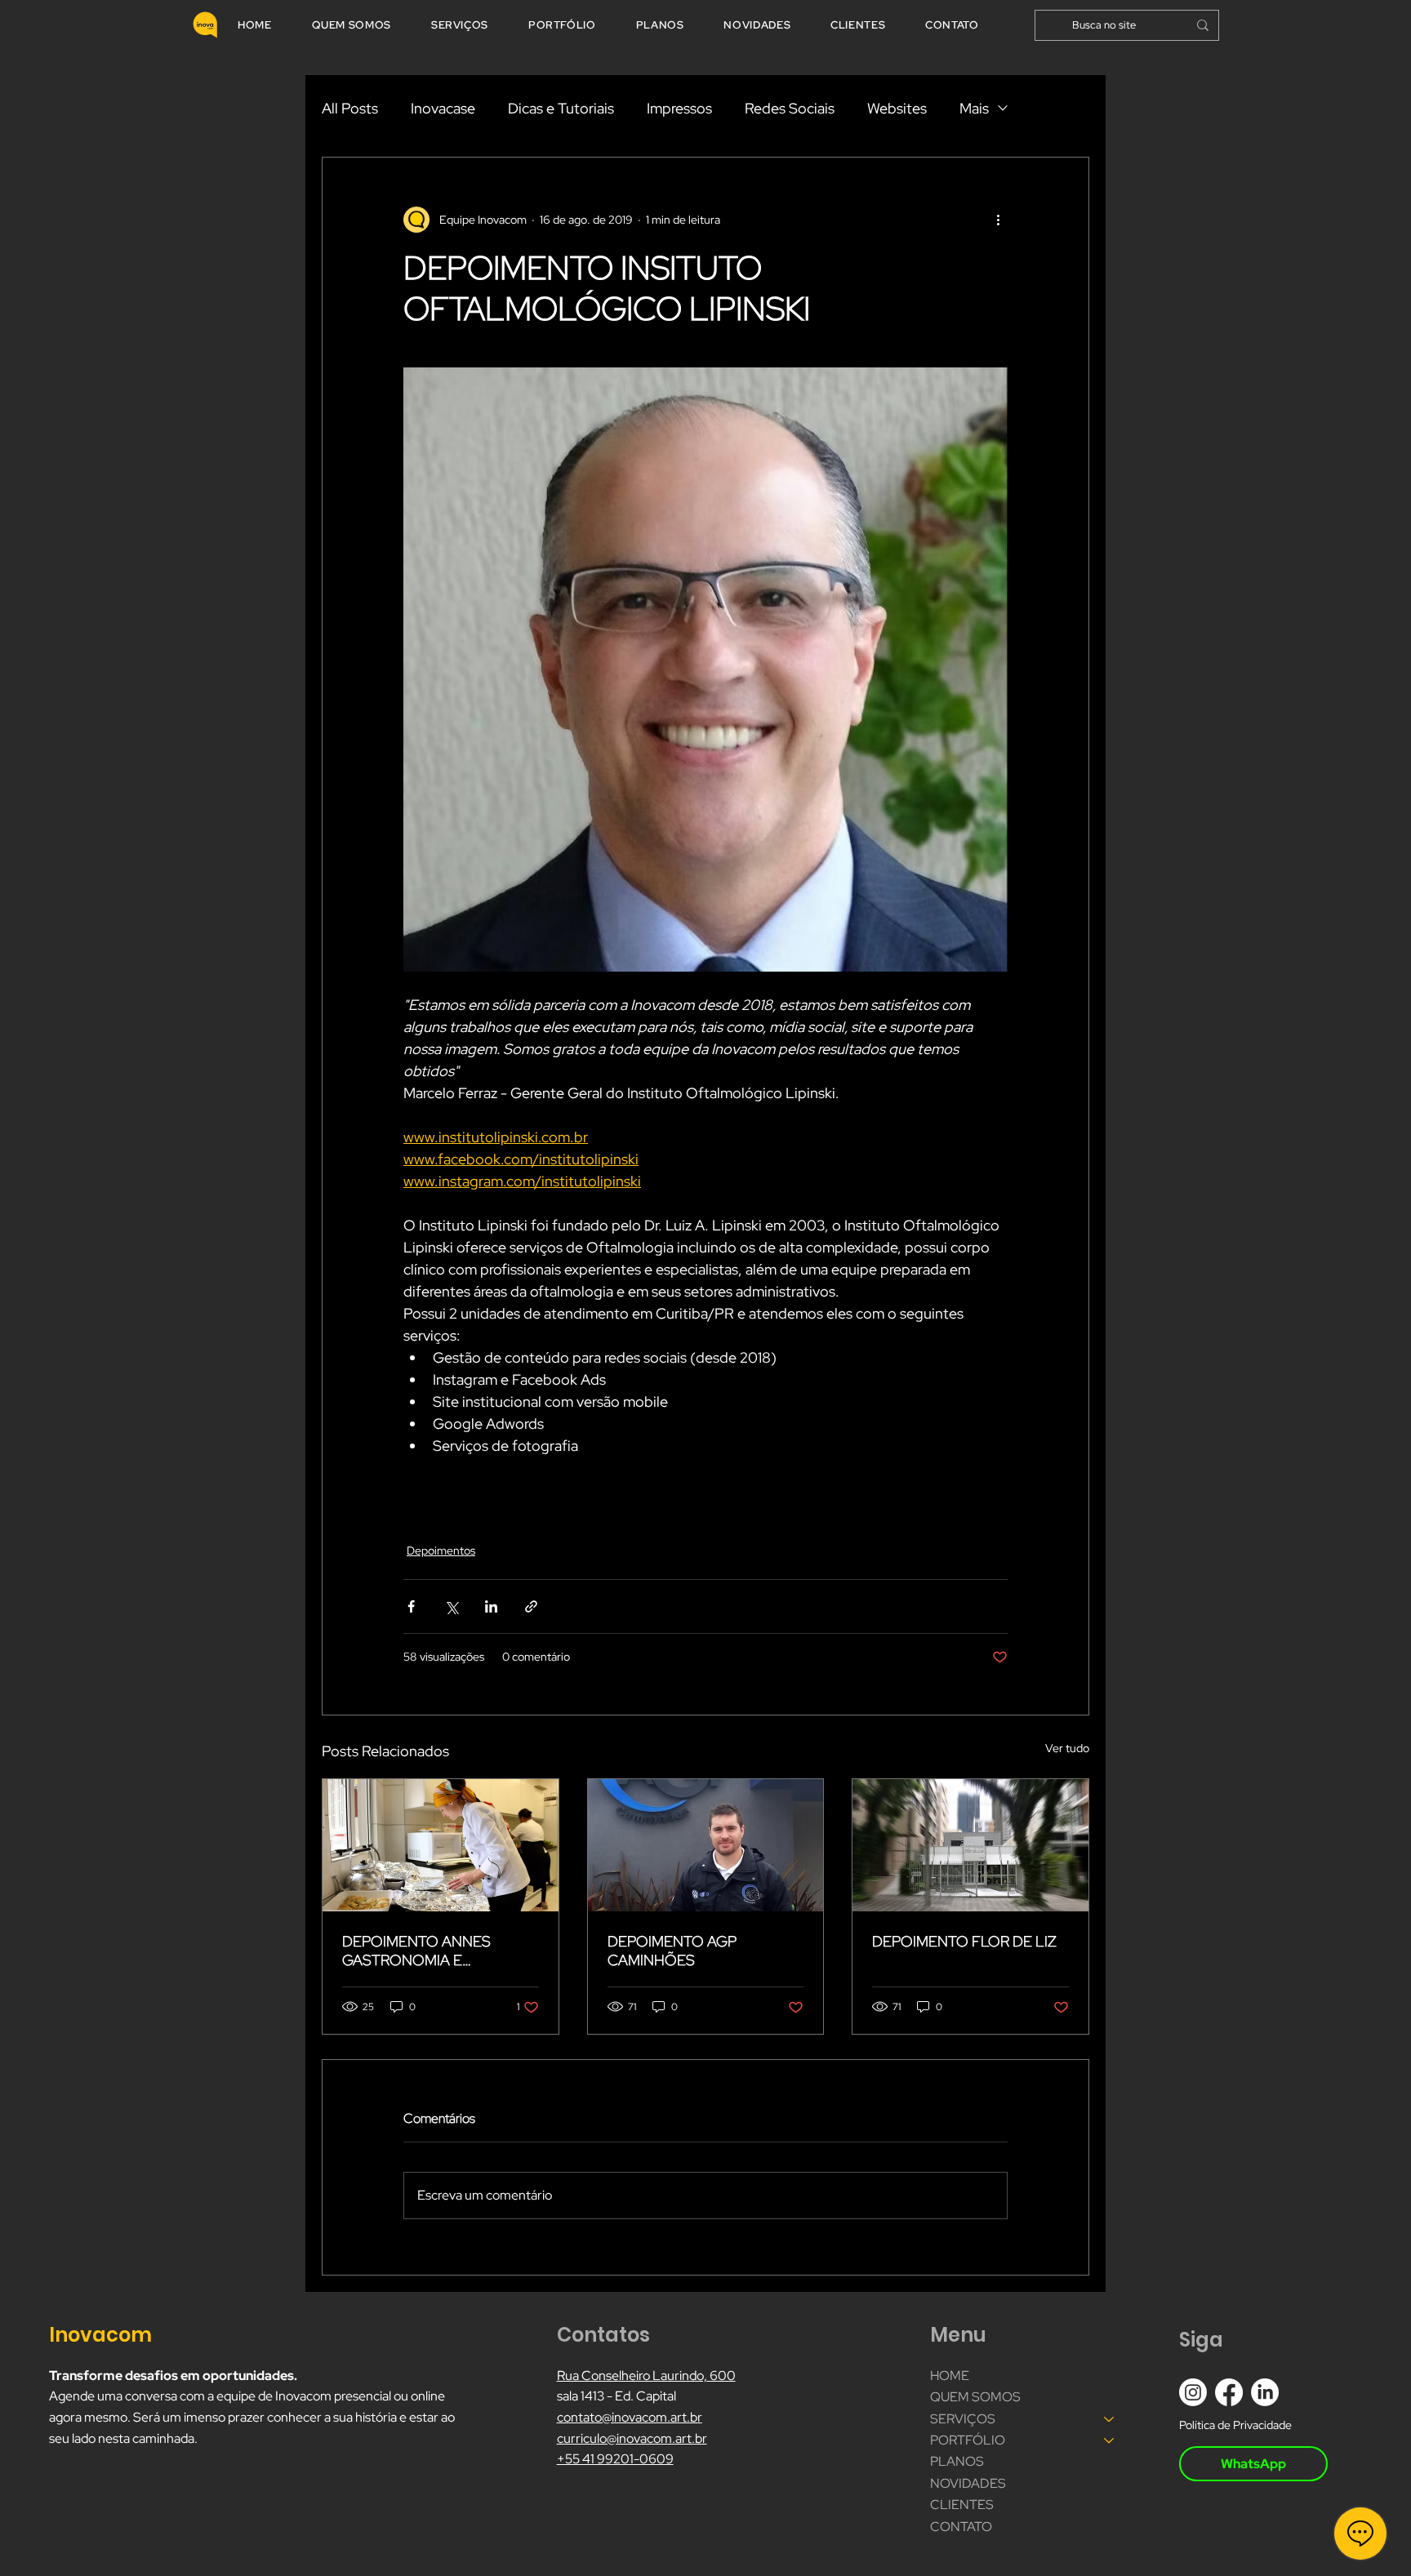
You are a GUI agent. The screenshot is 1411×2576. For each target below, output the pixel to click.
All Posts (350, 108)
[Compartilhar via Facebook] (411, 1606)
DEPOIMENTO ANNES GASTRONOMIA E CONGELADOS (416, 1951)
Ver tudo (1067, 1748)
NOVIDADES (968, 2483)
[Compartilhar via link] (531, 1606)
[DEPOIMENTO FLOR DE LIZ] (970, 1845)
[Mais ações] (998, 220)
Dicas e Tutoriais (561, 108)
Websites (897, 108)
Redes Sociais (790, 108)
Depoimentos (441, 1550)
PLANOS (957, 2461)
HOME (950, 2376)
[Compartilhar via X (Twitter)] (451, 1606)
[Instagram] (1193, 2392)
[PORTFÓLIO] (1110, 2440)
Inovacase (443, 108)
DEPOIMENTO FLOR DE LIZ (964, 1941)
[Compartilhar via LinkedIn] (491, 1606)
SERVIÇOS (963, 2419)
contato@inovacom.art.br (630, 2417)
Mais (974, 108)
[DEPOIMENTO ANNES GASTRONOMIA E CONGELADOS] (441, 1845)
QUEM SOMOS (975, 2397)
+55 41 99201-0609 (615, 2459)
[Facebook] (1229, 2392)
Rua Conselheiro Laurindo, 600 (646, 2376)
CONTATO (961, 2527)
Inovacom (102, 2335)
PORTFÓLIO (968, 2440)
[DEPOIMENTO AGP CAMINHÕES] (706, 1845)
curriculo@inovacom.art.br (632, 2438)
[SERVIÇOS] (1110, 2419)
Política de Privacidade (1235, 2425)
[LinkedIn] (1265, 2392)
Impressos (679, 108)
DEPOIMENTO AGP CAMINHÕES (672, 1951)
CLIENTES (962, 2505)
